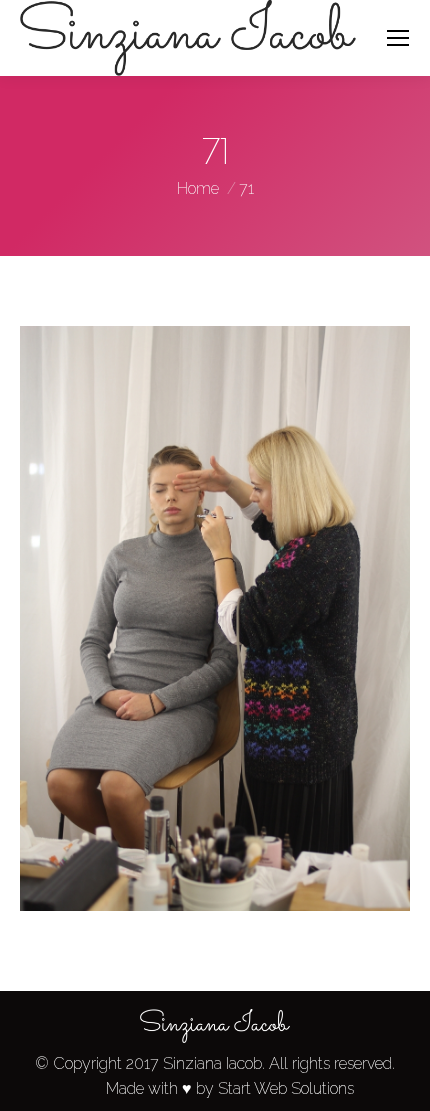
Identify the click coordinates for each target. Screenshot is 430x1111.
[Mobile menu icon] (398, 38)
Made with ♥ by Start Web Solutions (230, 1088)
